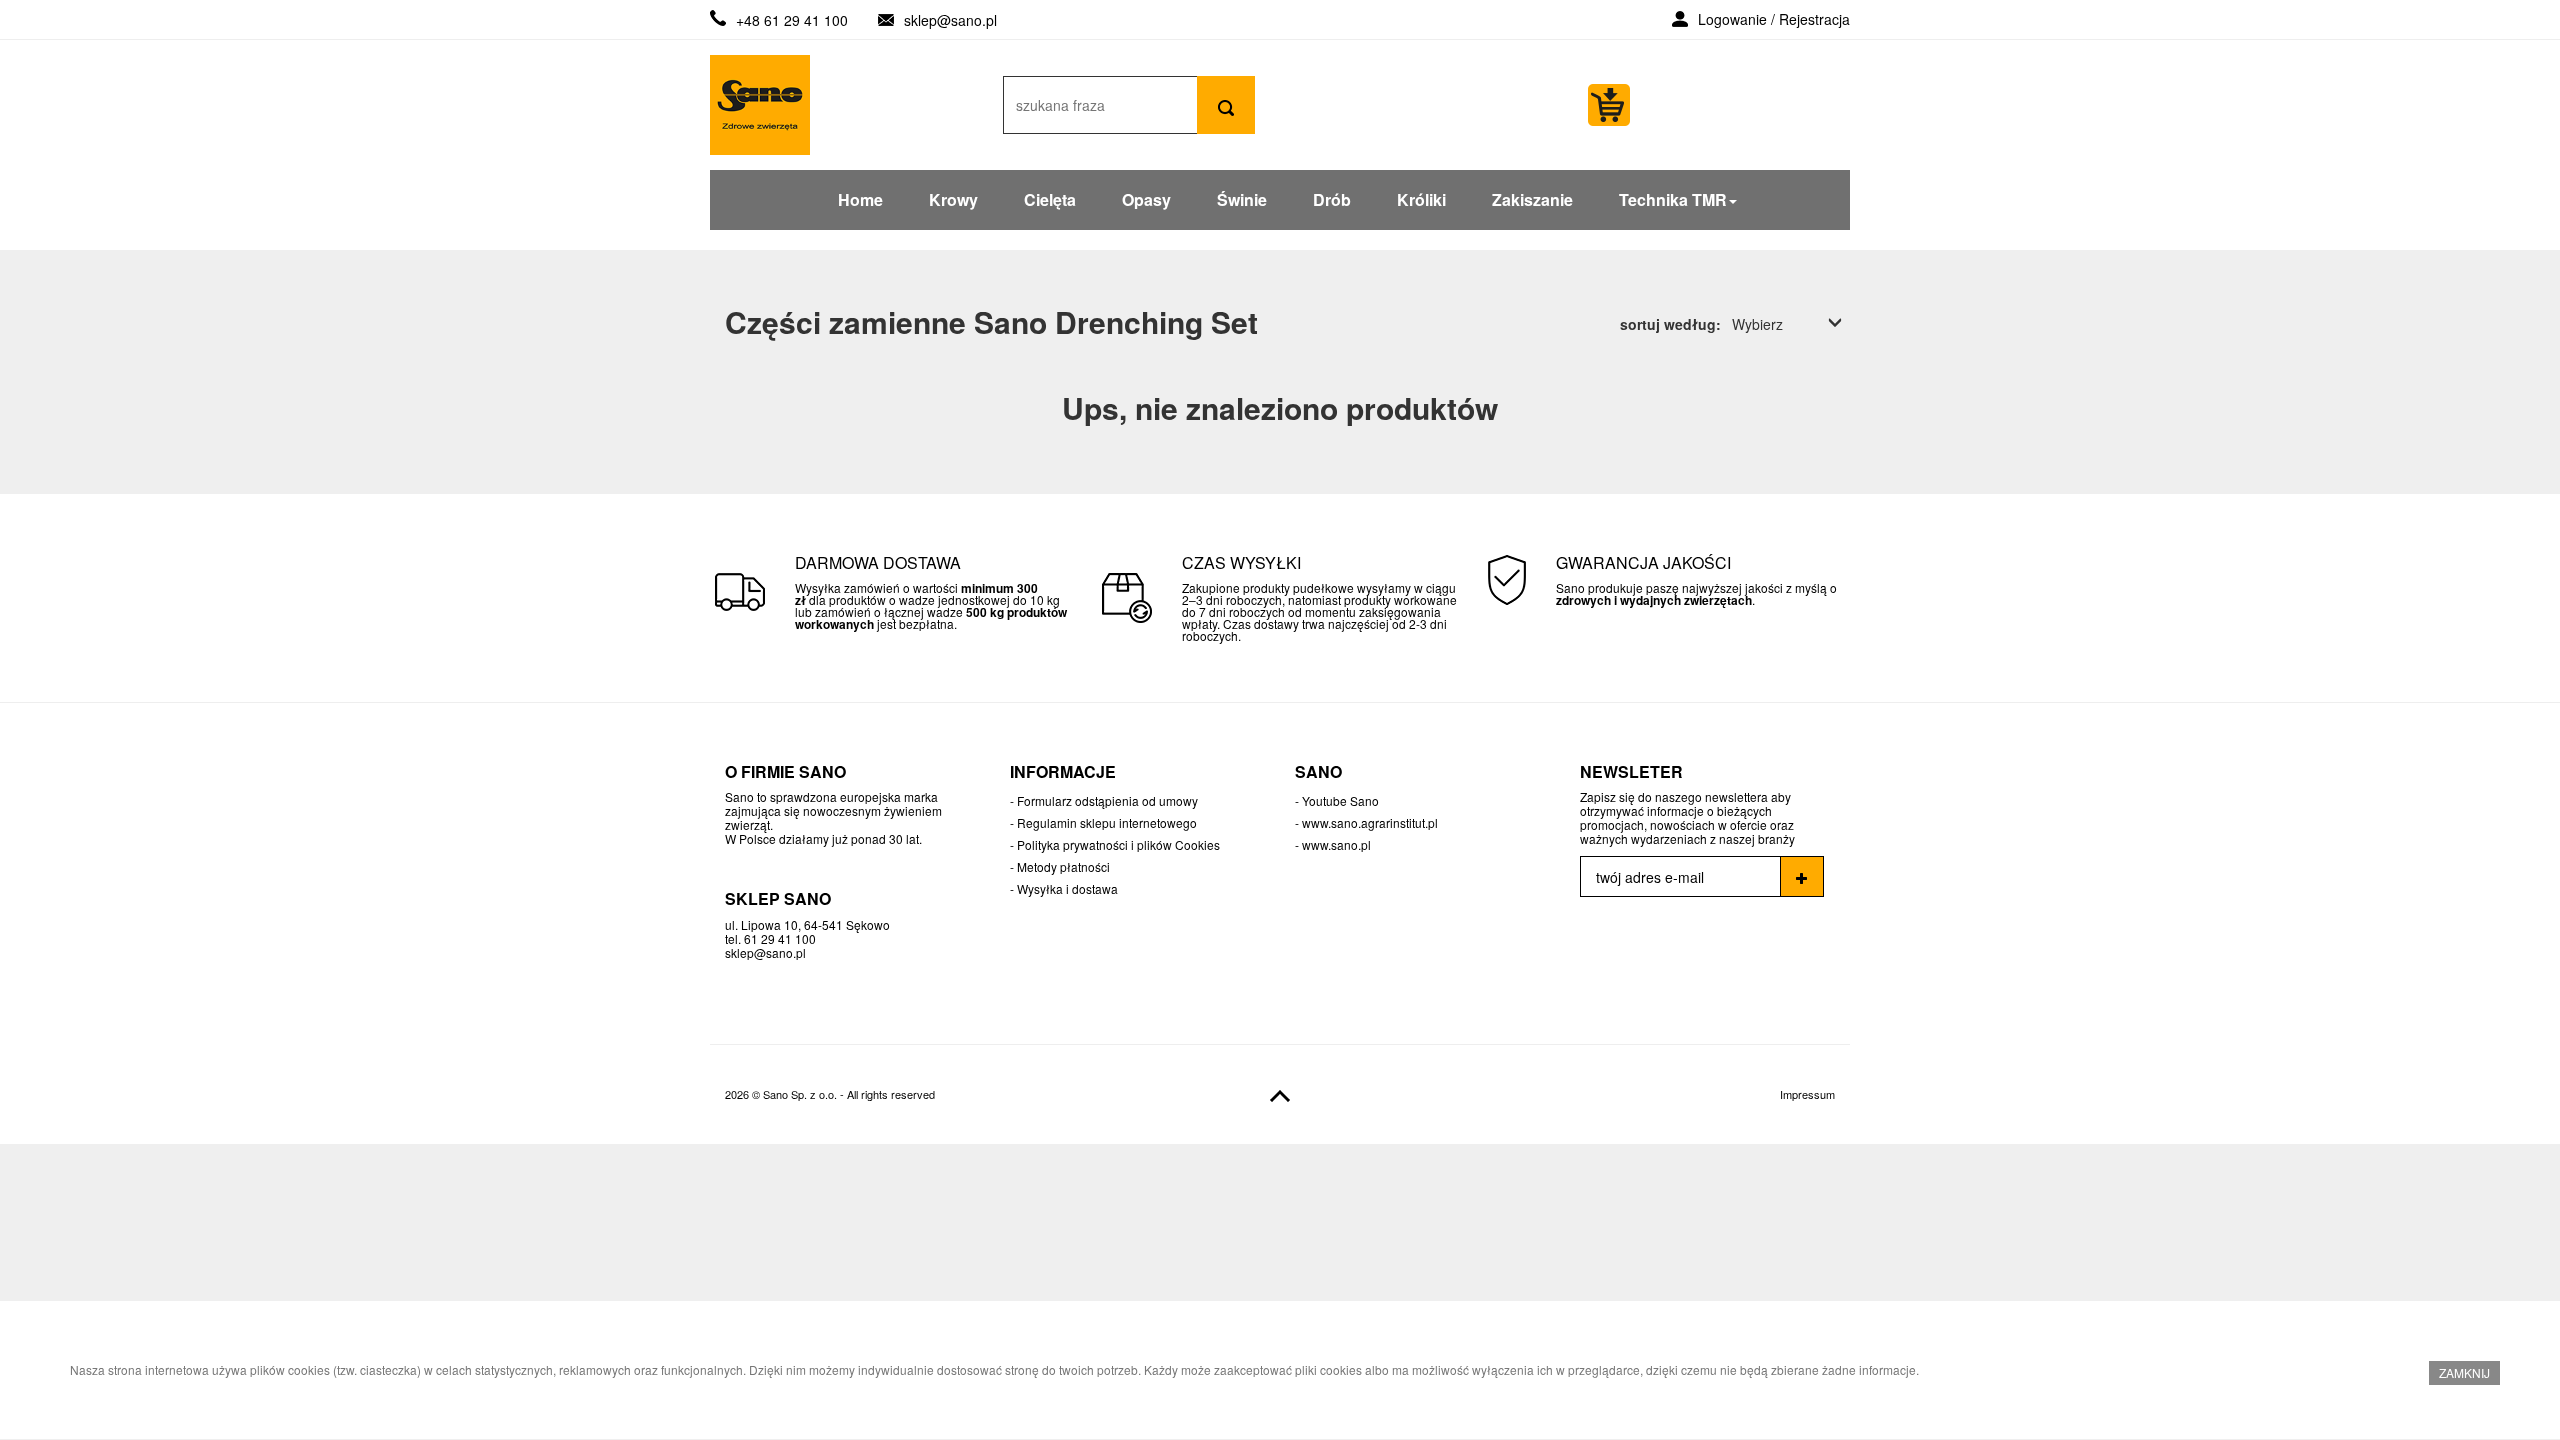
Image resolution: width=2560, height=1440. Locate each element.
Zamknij (2464, 1372)
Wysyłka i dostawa (1067, 888)
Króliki (1421, 199)
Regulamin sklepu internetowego (1107, 822)
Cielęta (1050, 199)
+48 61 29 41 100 (792, 20)
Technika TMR (1673, 199)
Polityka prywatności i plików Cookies (1118, 844)
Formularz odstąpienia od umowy (1107, 800)
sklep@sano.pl (950, 20)
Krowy (953, 199)
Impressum (1807, 1094)
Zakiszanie (1532, 199)
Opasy (1146, 199)
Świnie (1242, 199)
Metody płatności (1063, 866)
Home (860, 199)
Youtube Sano (1340, 800)
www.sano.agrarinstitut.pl (1370, 822)
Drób (1332, 199)
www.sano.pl (1336, 844)
